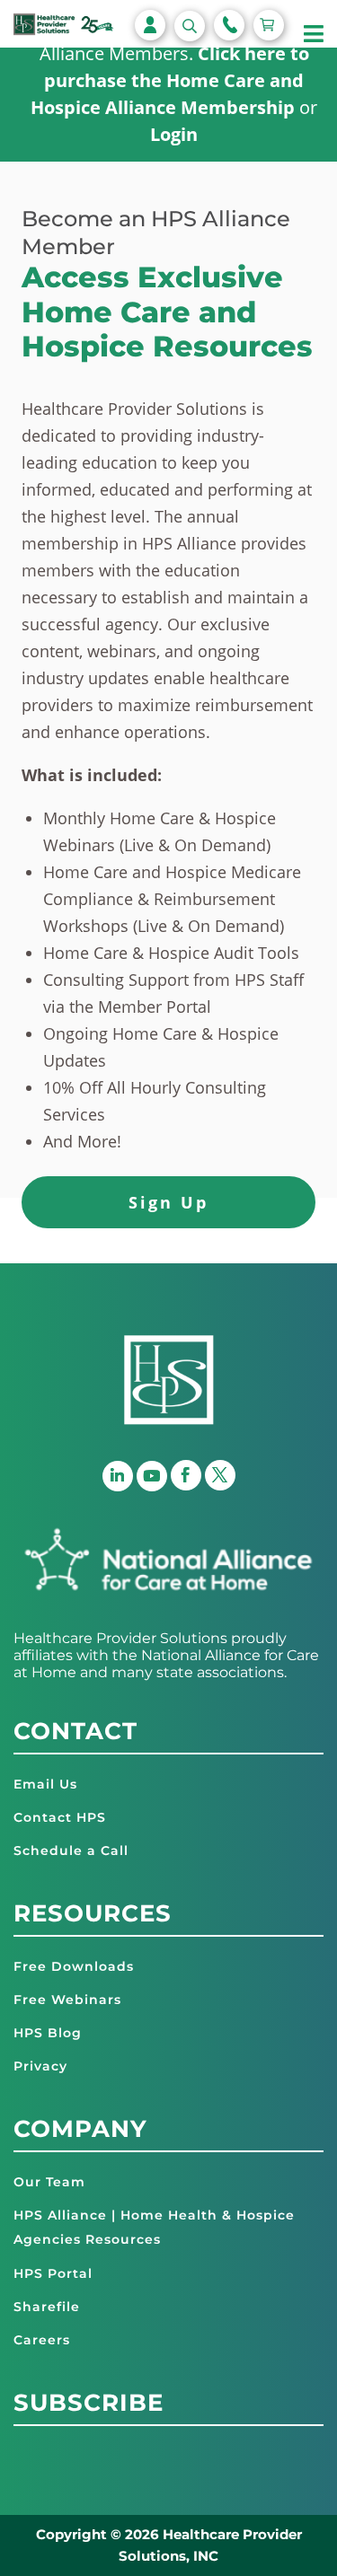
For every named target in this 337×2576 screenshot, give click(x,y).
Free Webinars (67, 2000)
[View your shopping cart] (269, 25)
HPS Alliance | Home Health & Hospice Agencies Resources (154, 2227)
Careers (42, 2340)
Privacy (40, 2066)
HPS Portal (53, 2273)
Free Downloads (74, 1966)
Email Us (45, 1784)
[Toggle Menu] (314, 35)
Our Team (49, 2182)
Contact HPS (60, 1817)
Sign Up (168, 1202)
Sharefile (47, 2307)
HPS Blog (48, 2033)
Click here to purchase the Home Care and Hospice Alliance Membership (170, 80)
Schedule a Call (71, 1851)
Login (174, 134)
